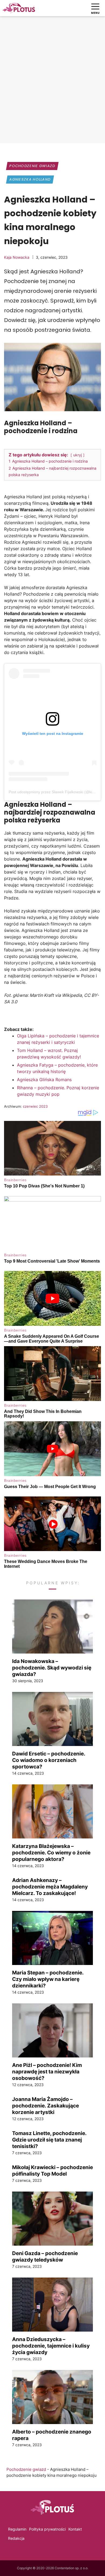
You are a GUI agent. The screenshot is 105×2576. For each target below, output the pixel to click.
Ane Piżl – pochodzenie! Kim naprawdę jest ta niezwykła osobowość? (47, 2072)
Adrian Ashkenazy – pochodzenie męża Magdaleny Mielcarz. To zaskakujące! (50, 1887)
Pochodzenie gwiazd (32, 166)
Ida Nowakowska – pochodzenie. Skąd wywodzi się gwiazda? (52, 1668)
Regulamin (17, 2529)
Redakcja (16, 2538)
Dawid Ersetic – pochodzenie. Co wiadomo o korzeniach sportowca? (49, 1760)
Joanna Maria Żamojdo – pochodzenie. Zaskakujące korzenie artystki (45, 2106)
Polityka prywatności (47, 2529)
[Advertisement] (52, 84)
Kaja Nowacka (17, 257)
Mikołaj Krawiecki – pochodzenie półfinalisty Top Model (52, 2170)
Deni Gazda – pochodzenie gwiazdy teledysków (45, 2256)
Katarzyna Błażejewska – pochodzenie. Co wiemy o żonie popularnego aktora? (51, 1853)
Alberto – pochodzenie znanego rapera (52, 2435)
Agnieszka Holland (30, 179)
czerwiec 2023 (35, 1106)
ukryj (78, 455)
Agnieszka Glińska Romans (44, 1080)
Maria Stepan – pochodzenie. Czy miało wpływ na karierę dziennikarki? (48, 1979)
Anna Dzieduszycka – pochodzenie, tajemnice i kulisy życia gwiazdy (51, 2346)
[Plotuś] (19, 8)
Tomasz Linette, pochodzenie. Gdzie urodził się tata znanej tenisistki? (49, 2140)
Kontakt (75, 2529)
